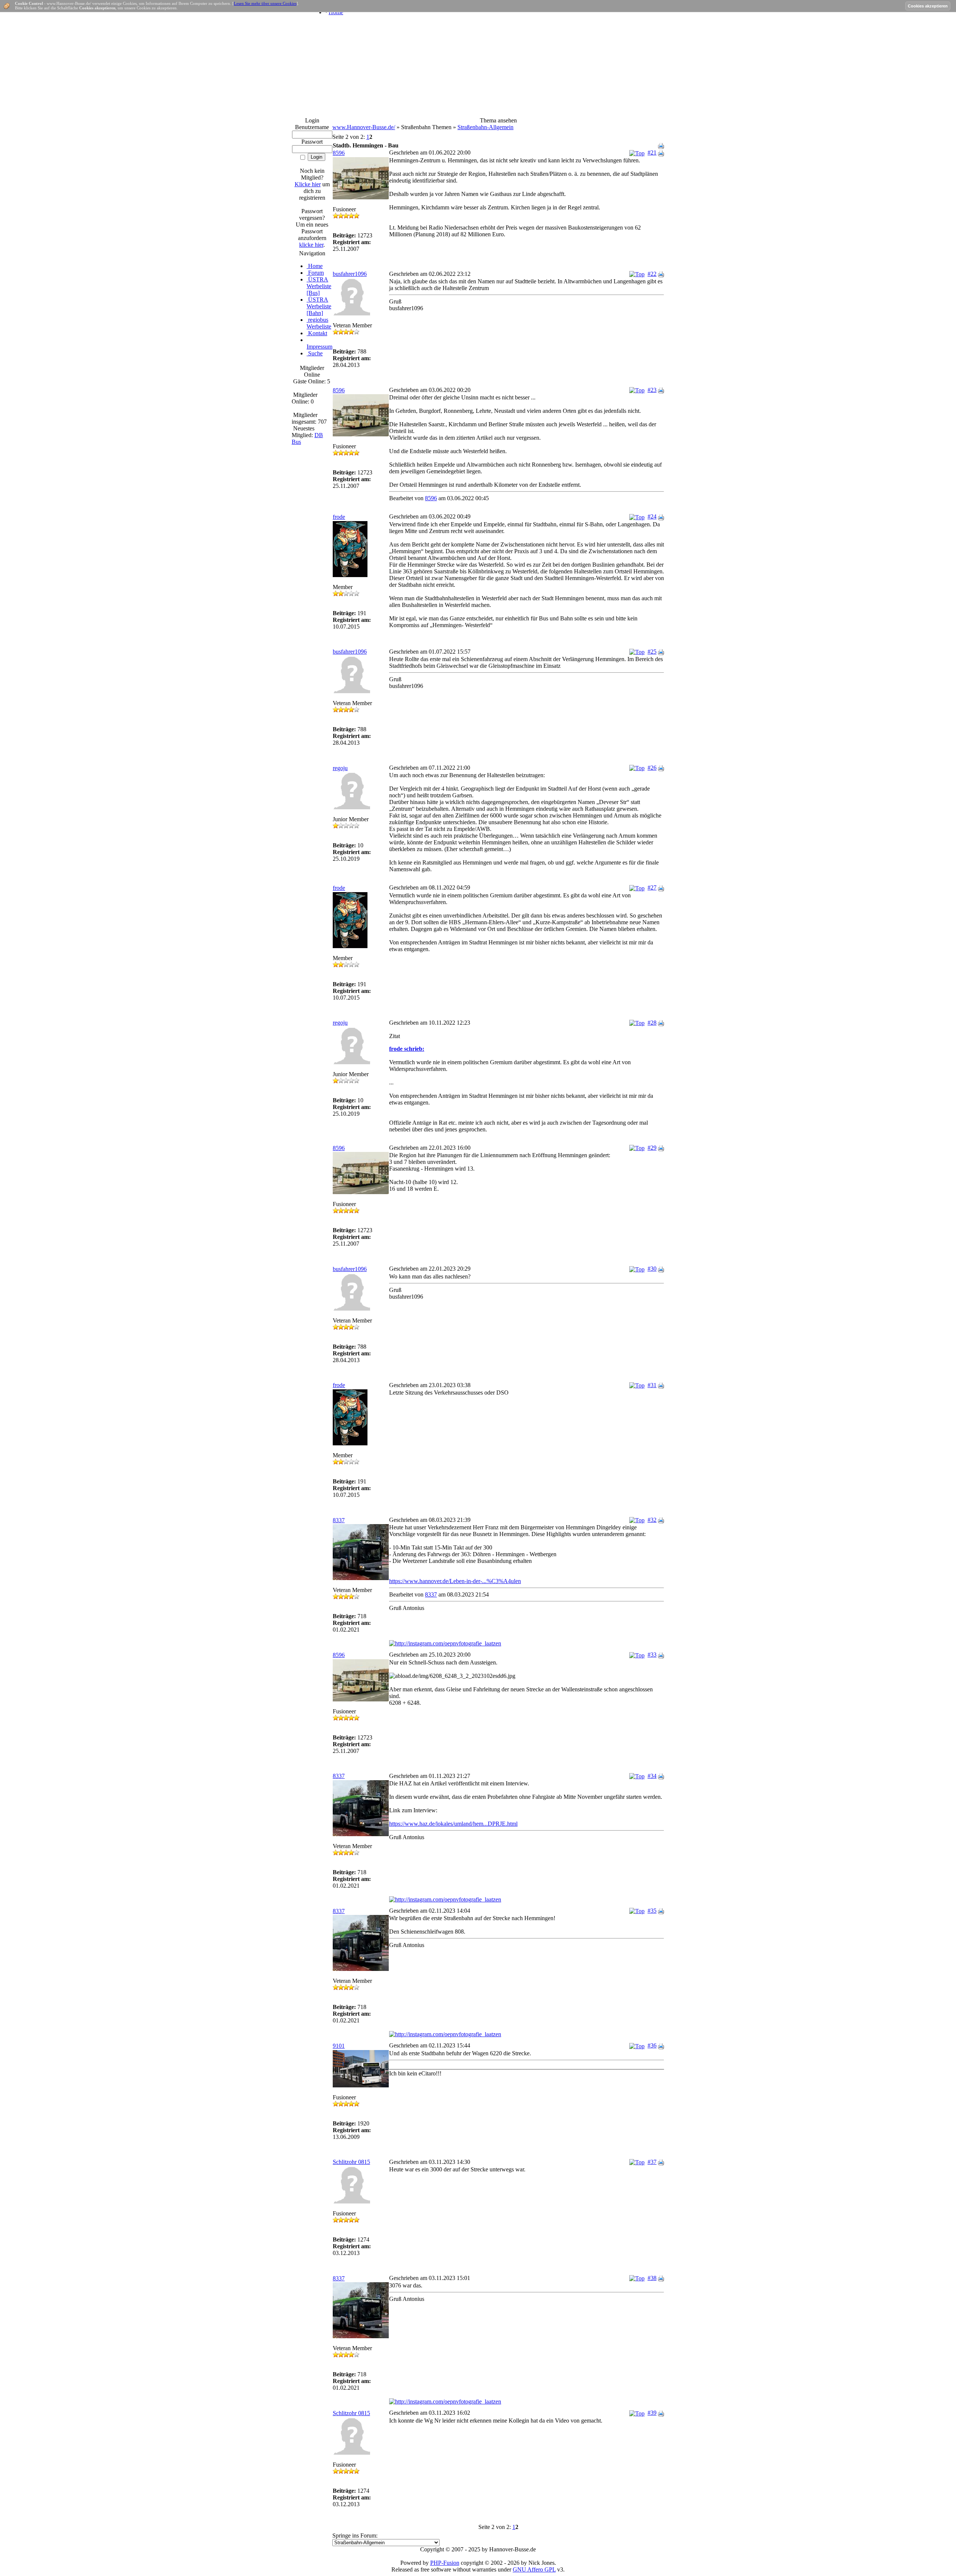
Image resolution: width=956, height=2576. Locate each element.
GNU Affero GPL (534, 2569)
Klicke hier (308, 184)
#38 (652, 2278)
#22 (652, 274)
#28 (652, 1023)
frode (339, 517)
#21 (652, 152)
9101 (339, 2046)
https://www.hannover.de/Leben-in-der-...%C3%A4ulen (455, 1581)
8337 (339, 1520)
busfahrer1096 (350, 274)
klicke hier (311, 245)
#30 (652, 1269)
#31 (652, 1385)
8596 (339, 153)
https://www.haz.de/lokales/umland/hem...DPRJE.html (453, 1824)
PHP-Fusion (445, 2563)
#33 (652, 1655)
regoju (340, 768)
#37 (652, 2162)
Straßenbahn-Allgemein (485, 127)
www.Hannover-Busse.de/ (364, 127)
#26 (652, 768)
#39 (652, 2413)
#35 (652, 1911)
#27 (652, 887)
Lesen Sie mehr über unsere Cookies (265, 3)
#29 (652, 1148)
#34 (652, 1776)
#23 (652, 390)
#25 (652, 652)
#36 (652, 2045)
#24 (652, 516)
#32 (652, 1520)
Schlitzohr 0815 (351, 2162)
